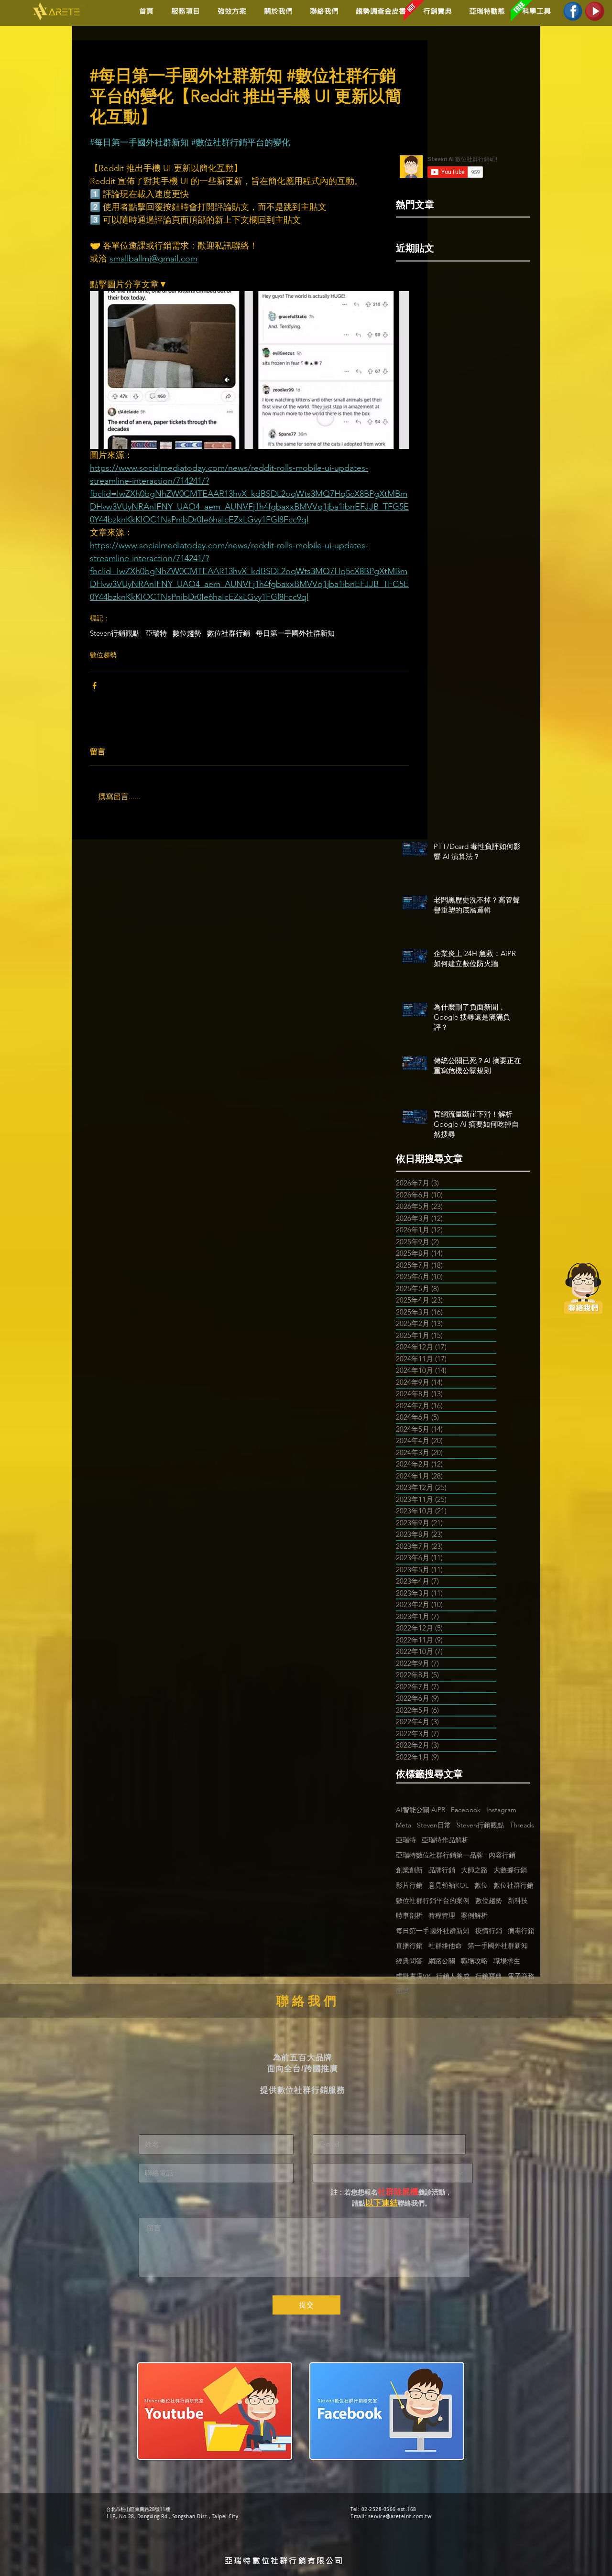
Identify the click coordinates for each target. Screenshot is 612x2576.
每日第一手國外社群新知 (295, 633)
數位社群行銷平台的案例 (433, 1901)
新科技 (518, 1901)
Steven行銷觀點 (115, 633)
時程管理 (442, 1915)
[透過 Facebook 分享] (94, 686)
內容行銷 (502, 1855)
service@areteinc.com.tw (400, 2516)
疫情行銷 (489, 1931)
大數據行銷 (510, 1870)
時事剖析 (409, 1915)
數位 (481, 1885)
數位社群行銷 (229, 633)
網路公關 (442, 1961)
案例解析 (474, 1915)
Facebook (466, 1810)
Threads (522, 1825)
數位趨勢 (187, 633)
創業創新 (409, 1870)
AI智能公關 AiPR (421, 1810)
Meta (404, 1825)
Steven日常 (434, 1825)
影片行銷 (409, 1885)
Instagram (501, 1810)
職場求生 (507, 1961)
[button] (230, 11)
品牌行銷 (442, 1870)
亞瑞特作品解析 (445, 1840)
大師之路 (474, 1870)
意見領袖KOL (448, 1885)
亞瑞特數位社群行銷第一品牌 (439, 1855)
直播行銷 (409, 1946)
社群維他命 (445, 1946)
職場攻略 (474, 1961)
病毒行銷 (521, 1931)
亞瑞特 (156, 633)
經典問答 (409, 1961)
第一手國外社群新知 (498, 1946)
